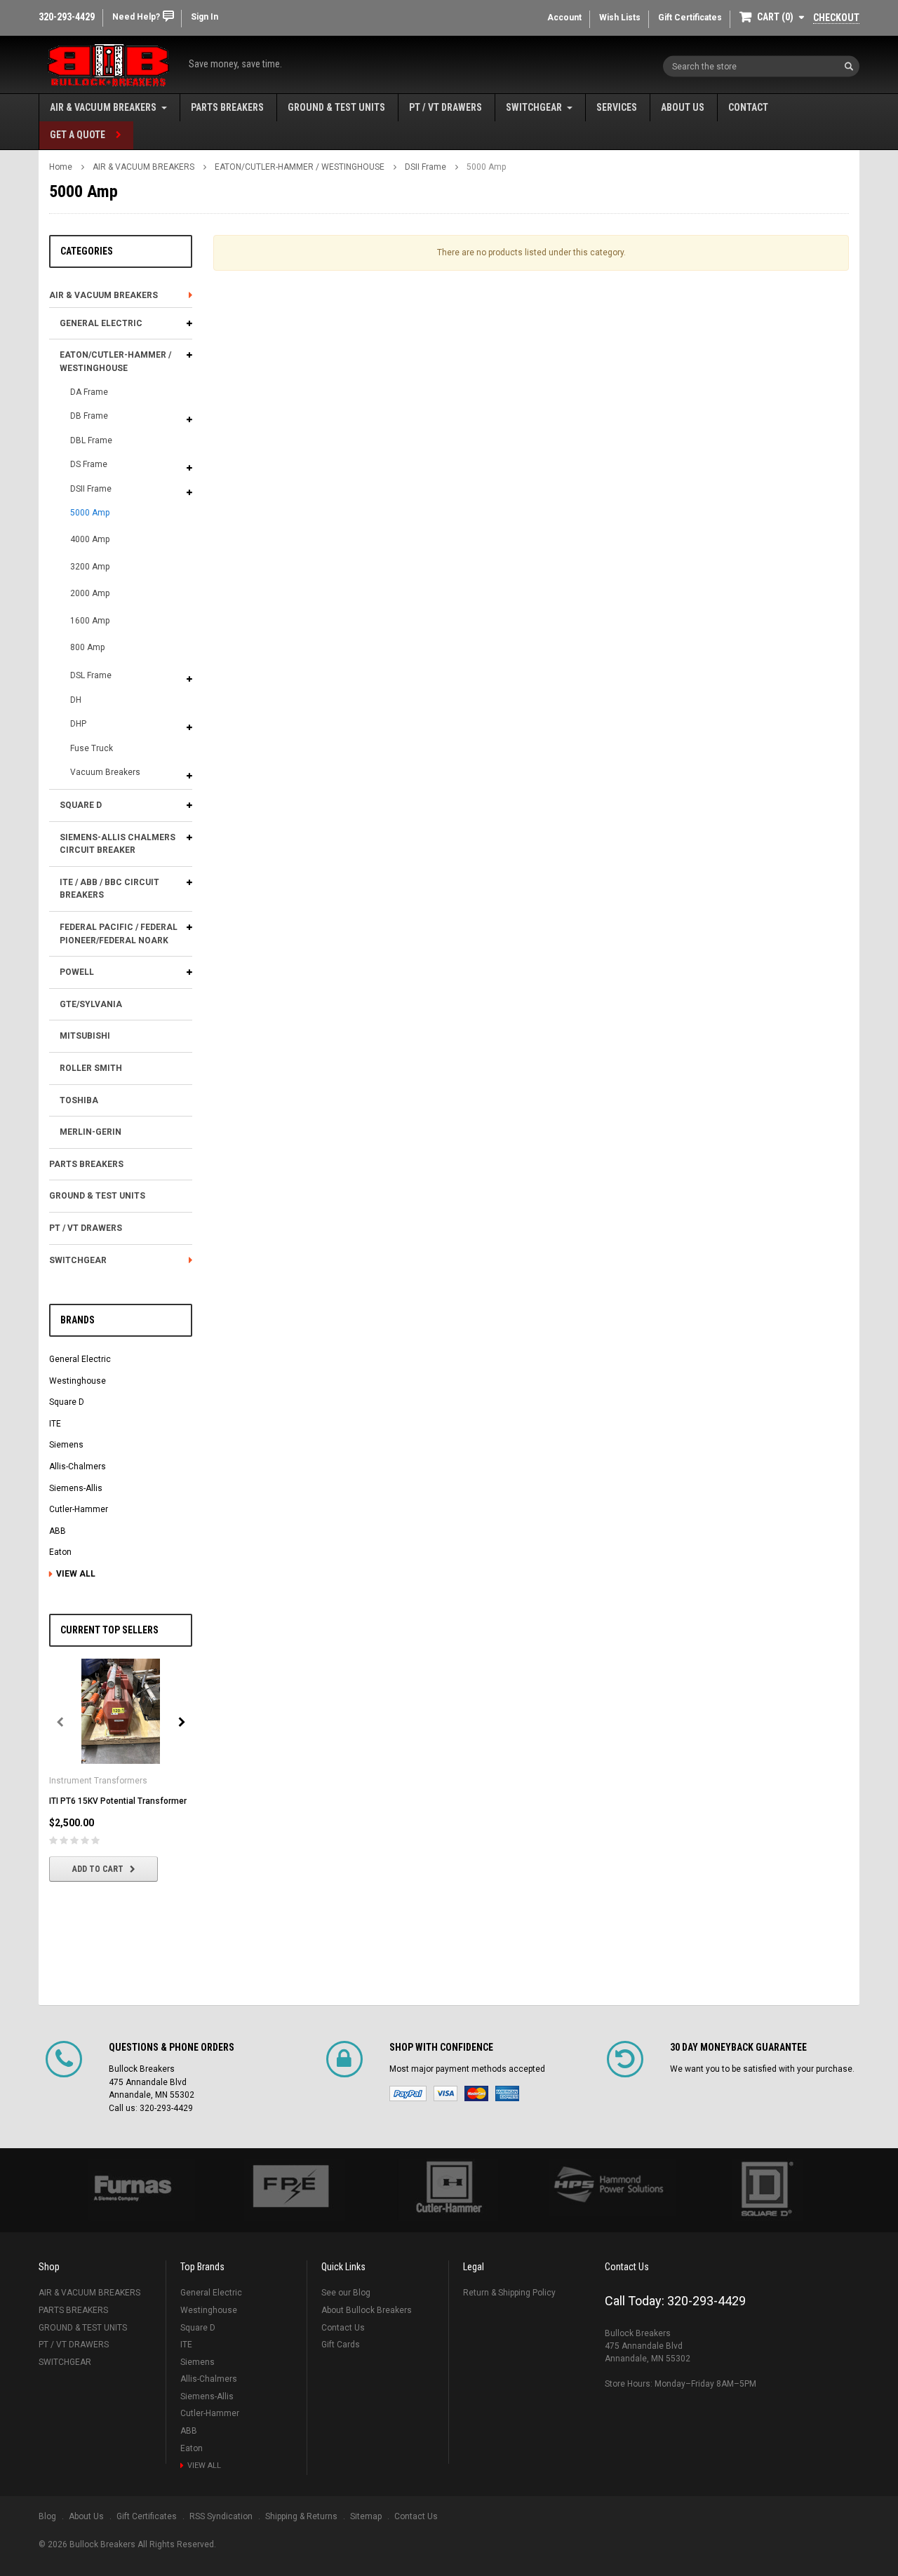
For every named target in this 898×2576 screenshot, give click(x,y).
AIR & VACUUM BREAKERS (103, 107)
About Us (683, 107)
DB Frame (89, 416)
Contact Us (343, 2328)
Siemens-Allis (76, 1488)
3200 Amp (90, 567)
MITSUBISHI (85, 1036)
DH (76, 700)
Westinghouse (78, 1381)
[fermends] (608, 2187)
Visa (445, 2093)
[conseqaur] (766, 2190)
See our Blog (346, 2293)
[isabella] (290, 2190)
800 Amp (87, 647)
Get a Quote (78, 135)
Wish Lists (620, 18)
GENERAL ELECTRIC (101, 323)
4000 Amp (90, 539)
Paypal (408, 2093)
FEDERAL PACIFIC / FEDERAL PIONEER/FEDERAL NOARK (119, 934)
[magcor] (449, 2190)
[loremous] (132, 2190)
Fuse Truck (92, 748)
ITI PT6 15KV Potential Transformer (118, 1801)
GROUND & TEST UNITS (336, 107)
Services (617, 107)
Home (61, 167)
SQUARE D (81, 805)
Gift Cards (341, 2345)
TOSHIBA (79, 1100)
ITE (55, 1424)
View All (76, 1574)
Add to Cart (98, 1869)
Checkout (836, 18)
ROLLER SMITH (91, 1068)
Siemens (66, 1445)
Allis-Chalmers (78, 1466)
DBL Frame (91, 440)
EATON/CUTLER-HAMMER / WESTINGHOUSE (300, 167)
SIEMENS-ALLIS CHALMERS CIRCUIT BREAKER (118, 844)
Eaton (60, 1552)
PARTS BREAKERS (227, 107)
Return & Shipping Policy (509, 2293)
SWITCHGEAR (534, 107)
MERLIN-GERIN (91, 1132)
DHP (78, 724)
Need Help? (136, 17)
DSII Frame (425, 167)
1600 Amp (90, 621)
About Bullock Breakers (367, 2310)
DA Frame (89, 392)
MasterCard (476, 2093)
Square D (67, 1402)
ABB (58, 1531)
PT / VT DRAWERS (445, 107)
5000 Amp (486, 167)
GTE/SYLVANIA (91, 1004)
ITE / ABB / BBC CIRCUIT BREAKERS (109, 889)
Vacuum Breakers (105, 772)
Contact (748, 107)
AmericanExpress (507, 2093)
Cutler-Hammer (79, 1509)
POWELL (77, 972)
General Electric (80, 1359)
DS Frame (89, 464)
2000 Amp (90, 593)
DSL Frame (91, 675)
